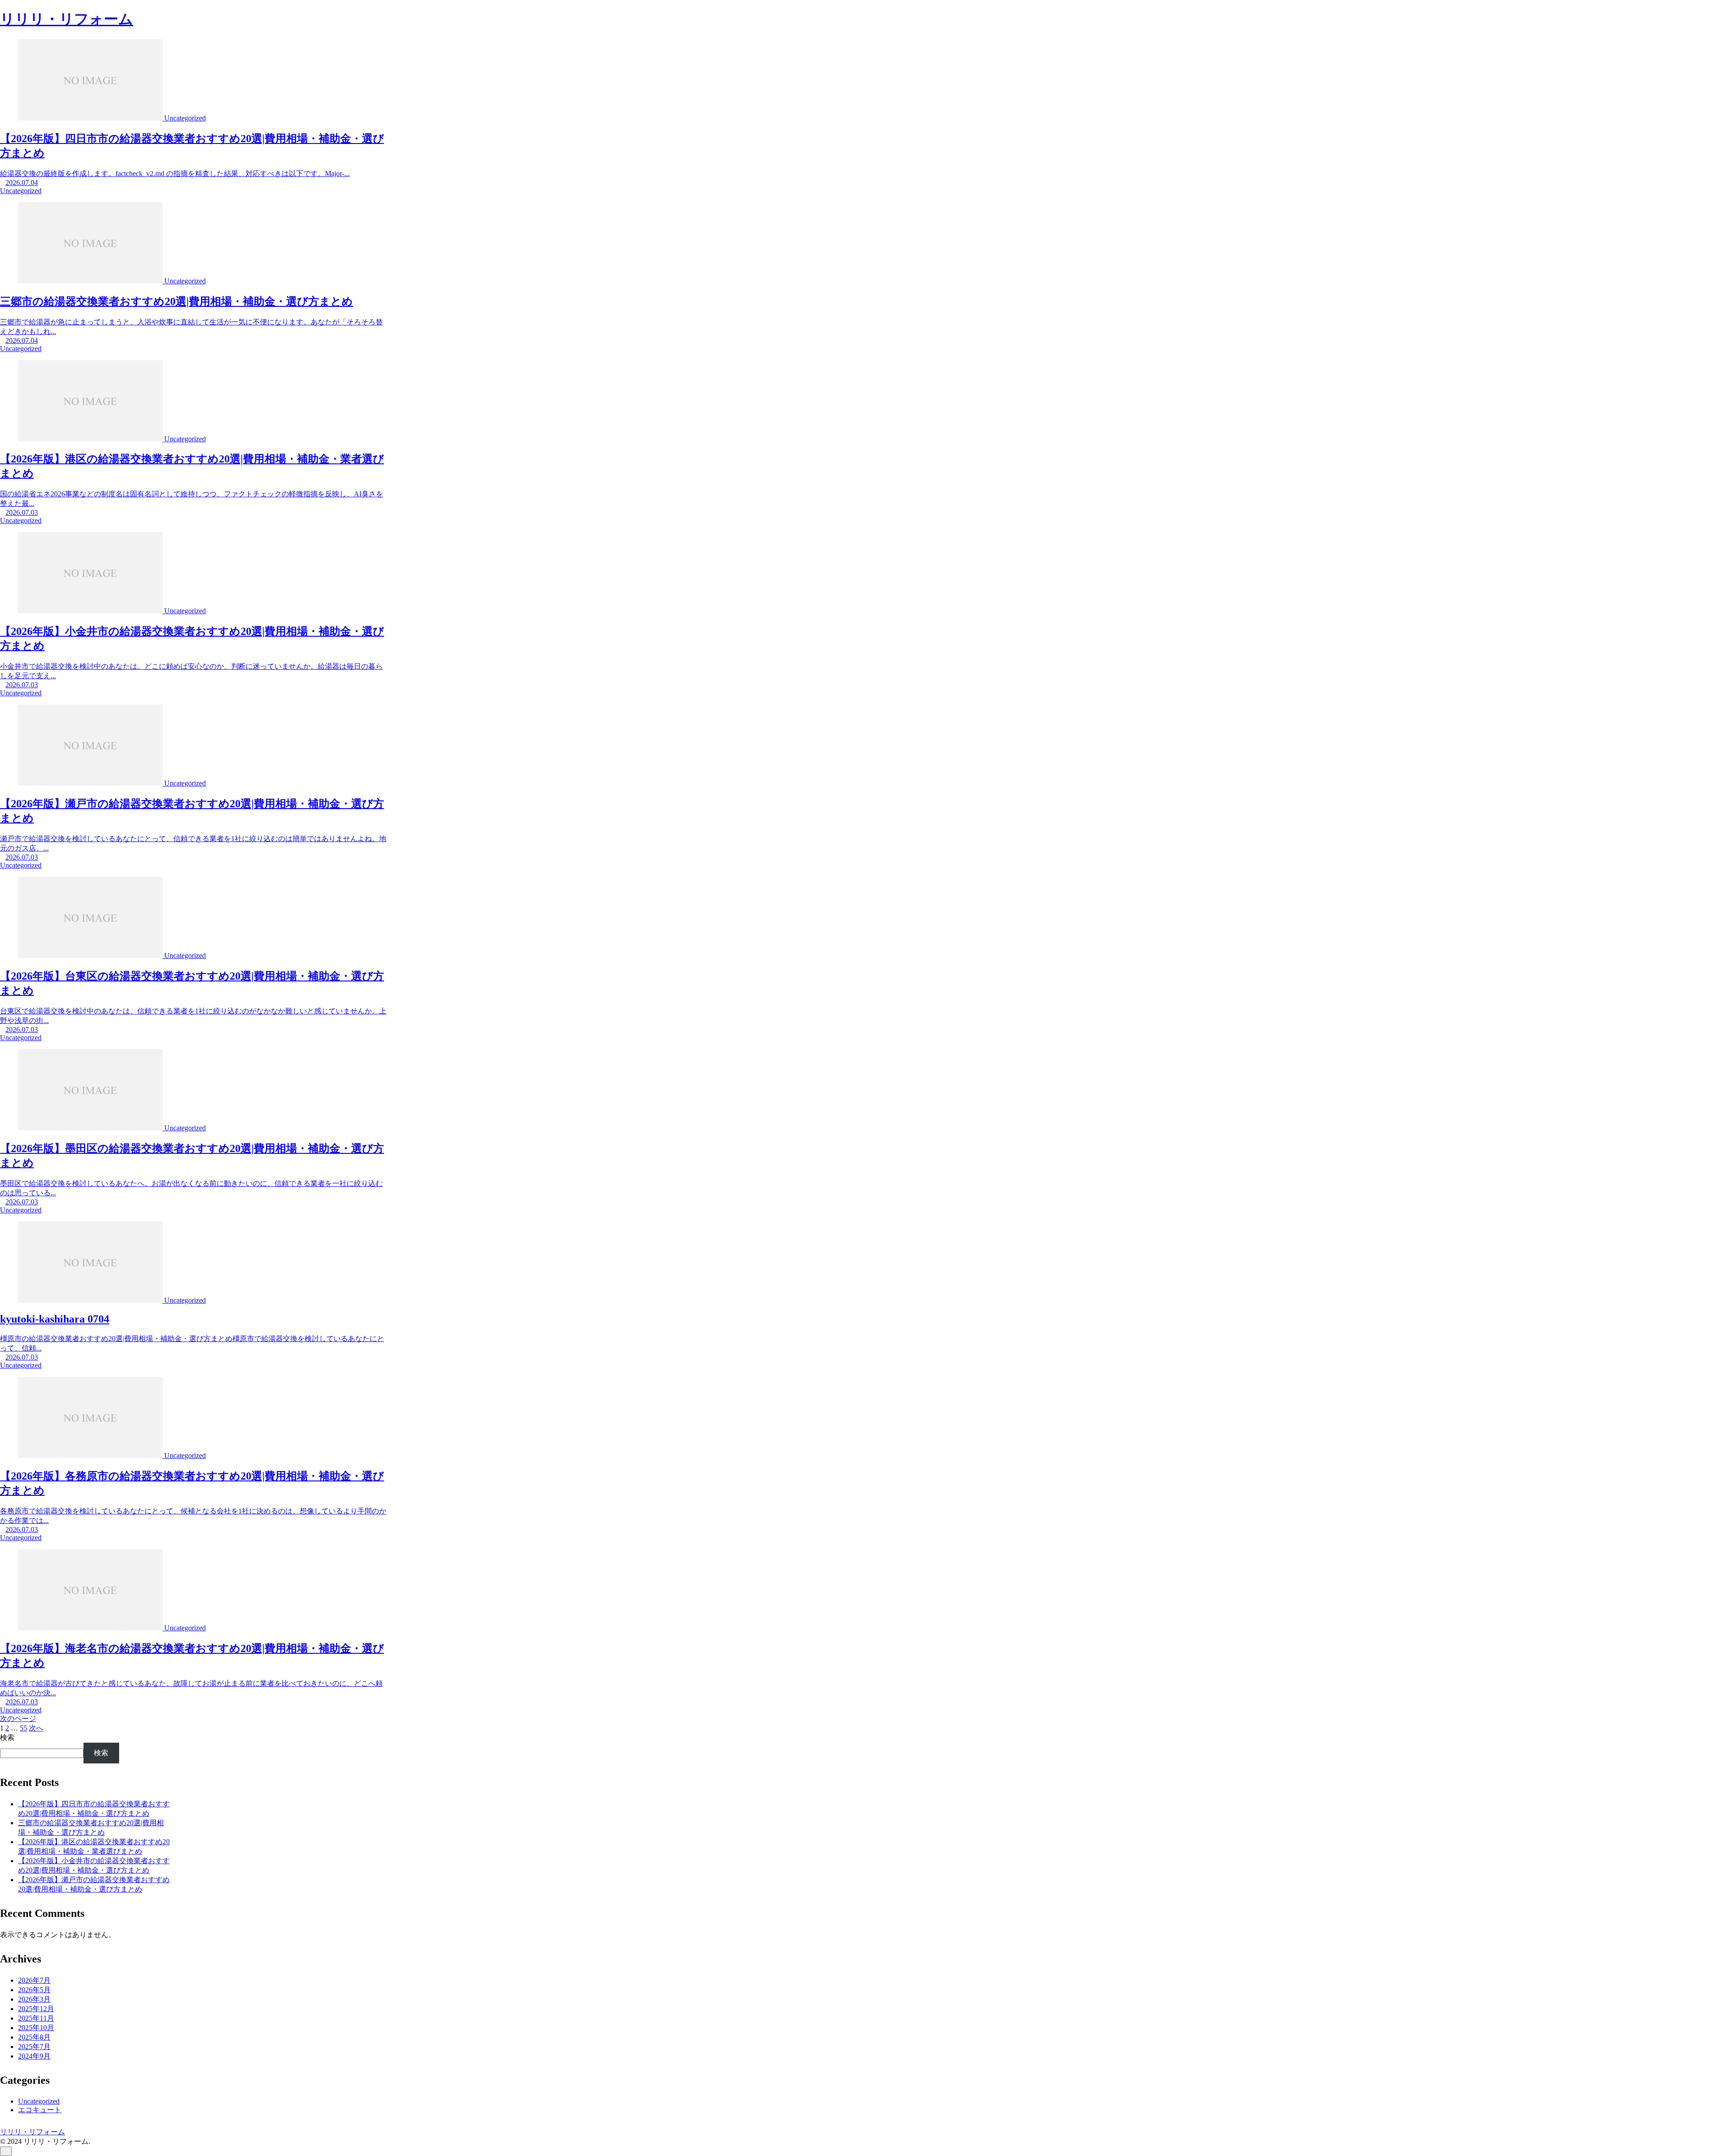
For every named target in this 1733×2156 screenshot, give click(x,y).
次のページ (18, 1719)
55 (23, 1728)
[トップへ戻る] (6, 2151)
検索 (7, 1737)
